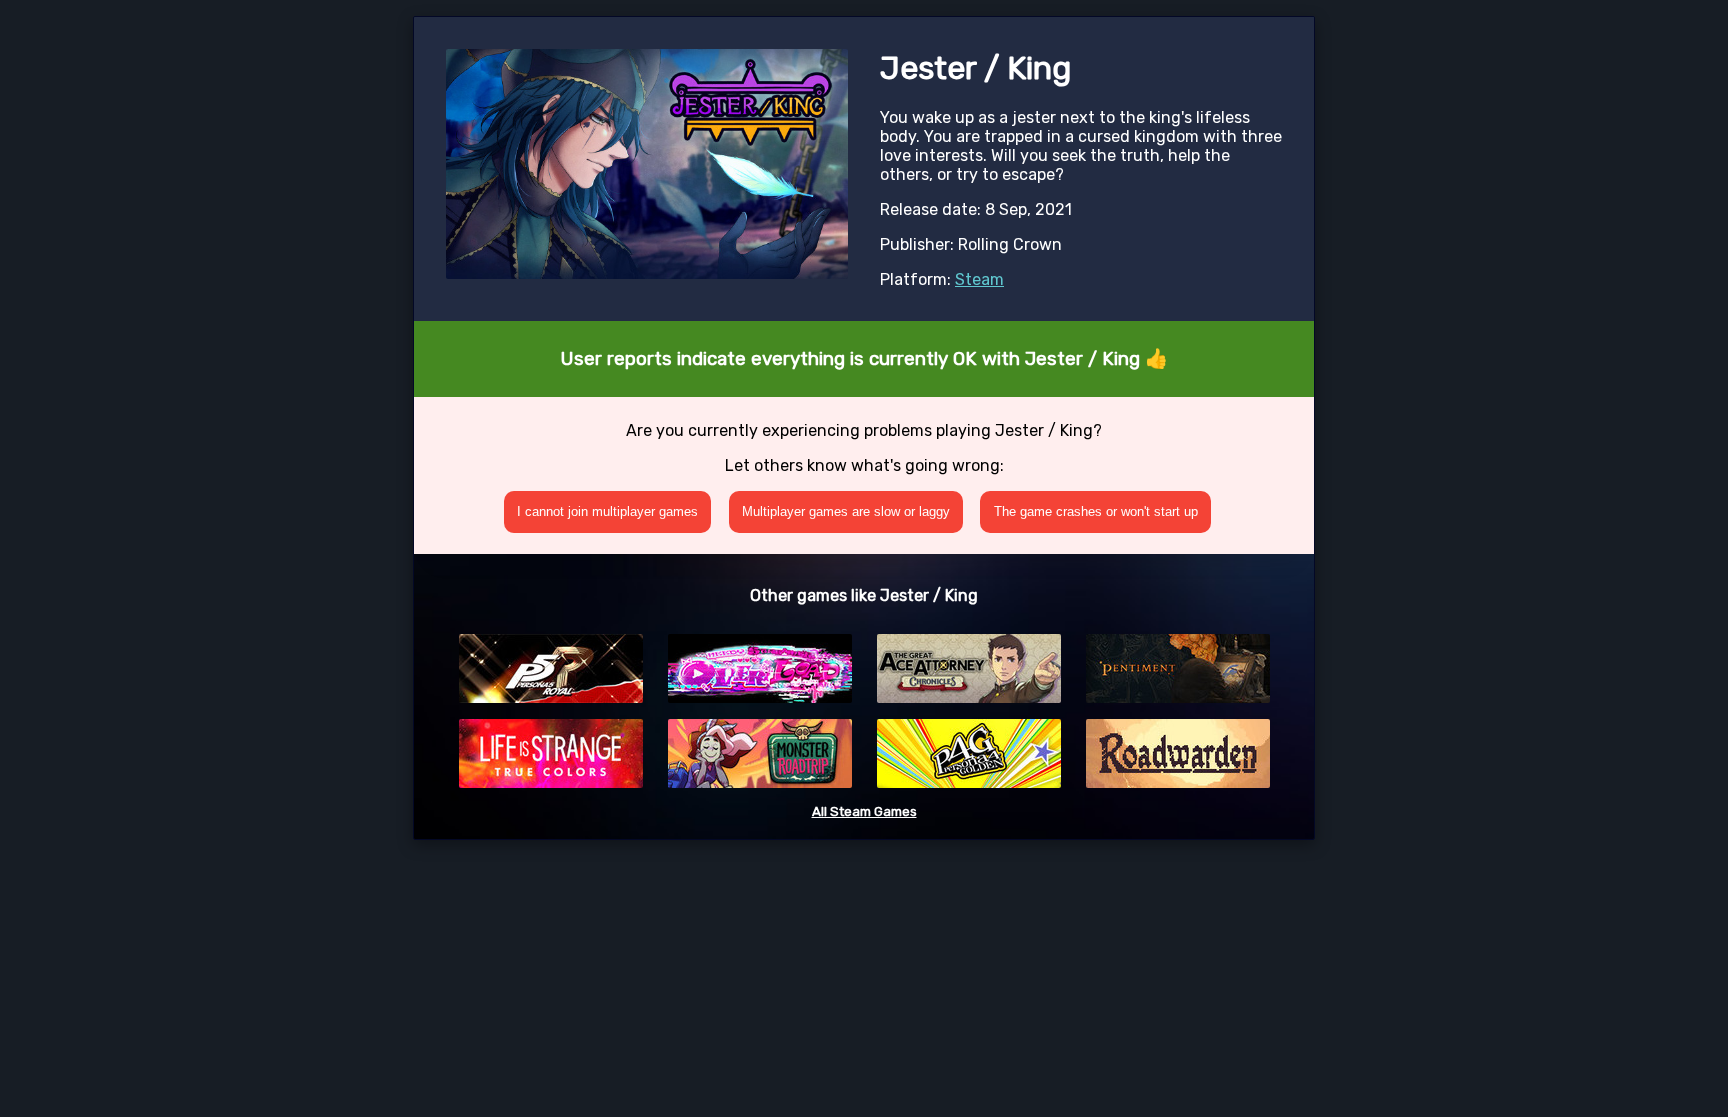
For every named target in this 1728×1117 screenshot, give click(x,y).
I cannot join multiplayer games (607, 511)
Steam (979, 279)
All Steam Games (864, 811)
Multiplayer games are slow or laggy (846, 511)
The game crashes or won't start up (1096, 511)
